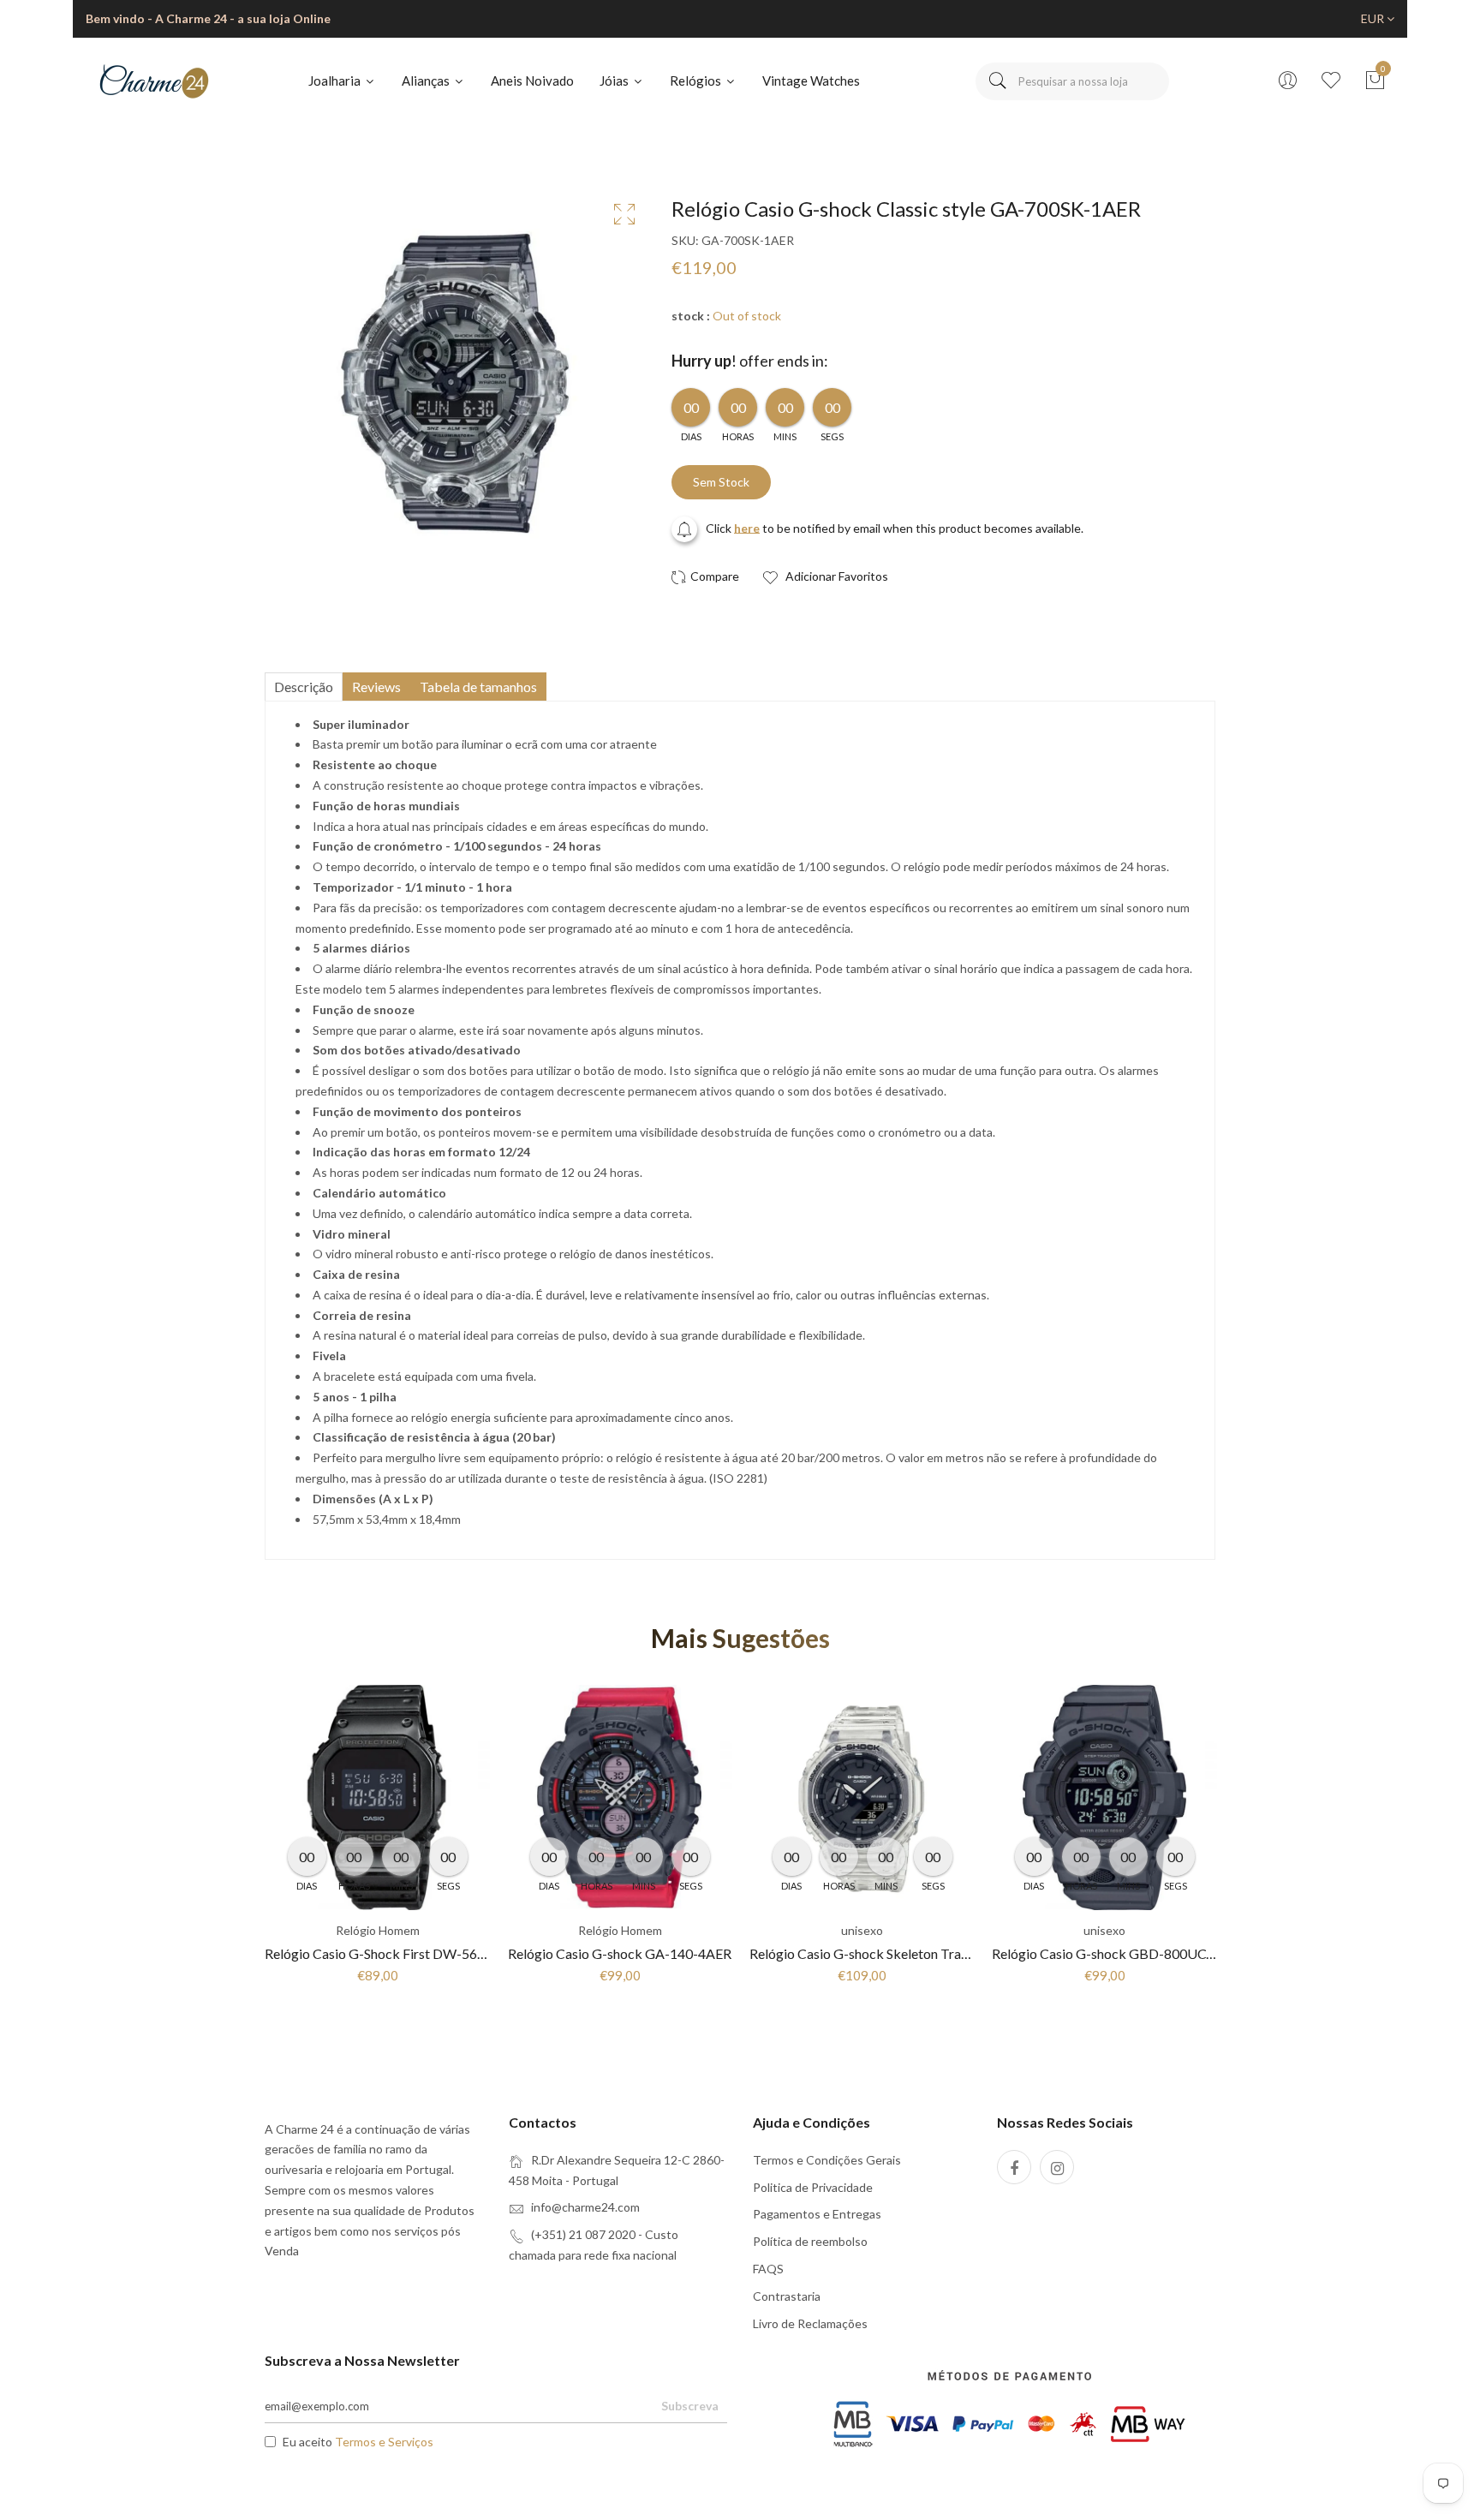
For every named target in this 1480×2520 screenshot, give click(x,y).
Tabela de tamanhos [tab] (478, 687)
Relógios (697, 81)
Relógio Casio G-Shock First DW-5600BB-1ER (403, 1953)
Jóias (615, 81)
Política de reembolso (810, 2241)
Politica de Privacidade (813, 2187)
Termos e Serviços (384, 2442)
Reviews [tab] (376, 687)
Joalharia (336, 81)
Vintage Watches (811, 81)
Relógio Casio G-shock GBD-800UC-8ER (1113, 1953)
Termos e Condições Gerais (827, 2160)
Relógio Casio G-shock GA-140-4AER (620, 1953)
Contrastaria (787, 2296)
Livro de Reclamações (810, 2323)
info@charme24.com (585, 2207)
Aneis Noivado (532, 81)
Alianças (427, 81)
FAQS (768, 2269)
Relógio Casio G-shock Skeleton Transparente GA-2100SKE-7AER (945, 1953)
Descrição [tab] (304, 687)
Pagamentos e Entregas (817, 2214)
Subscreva (690, 2406)
